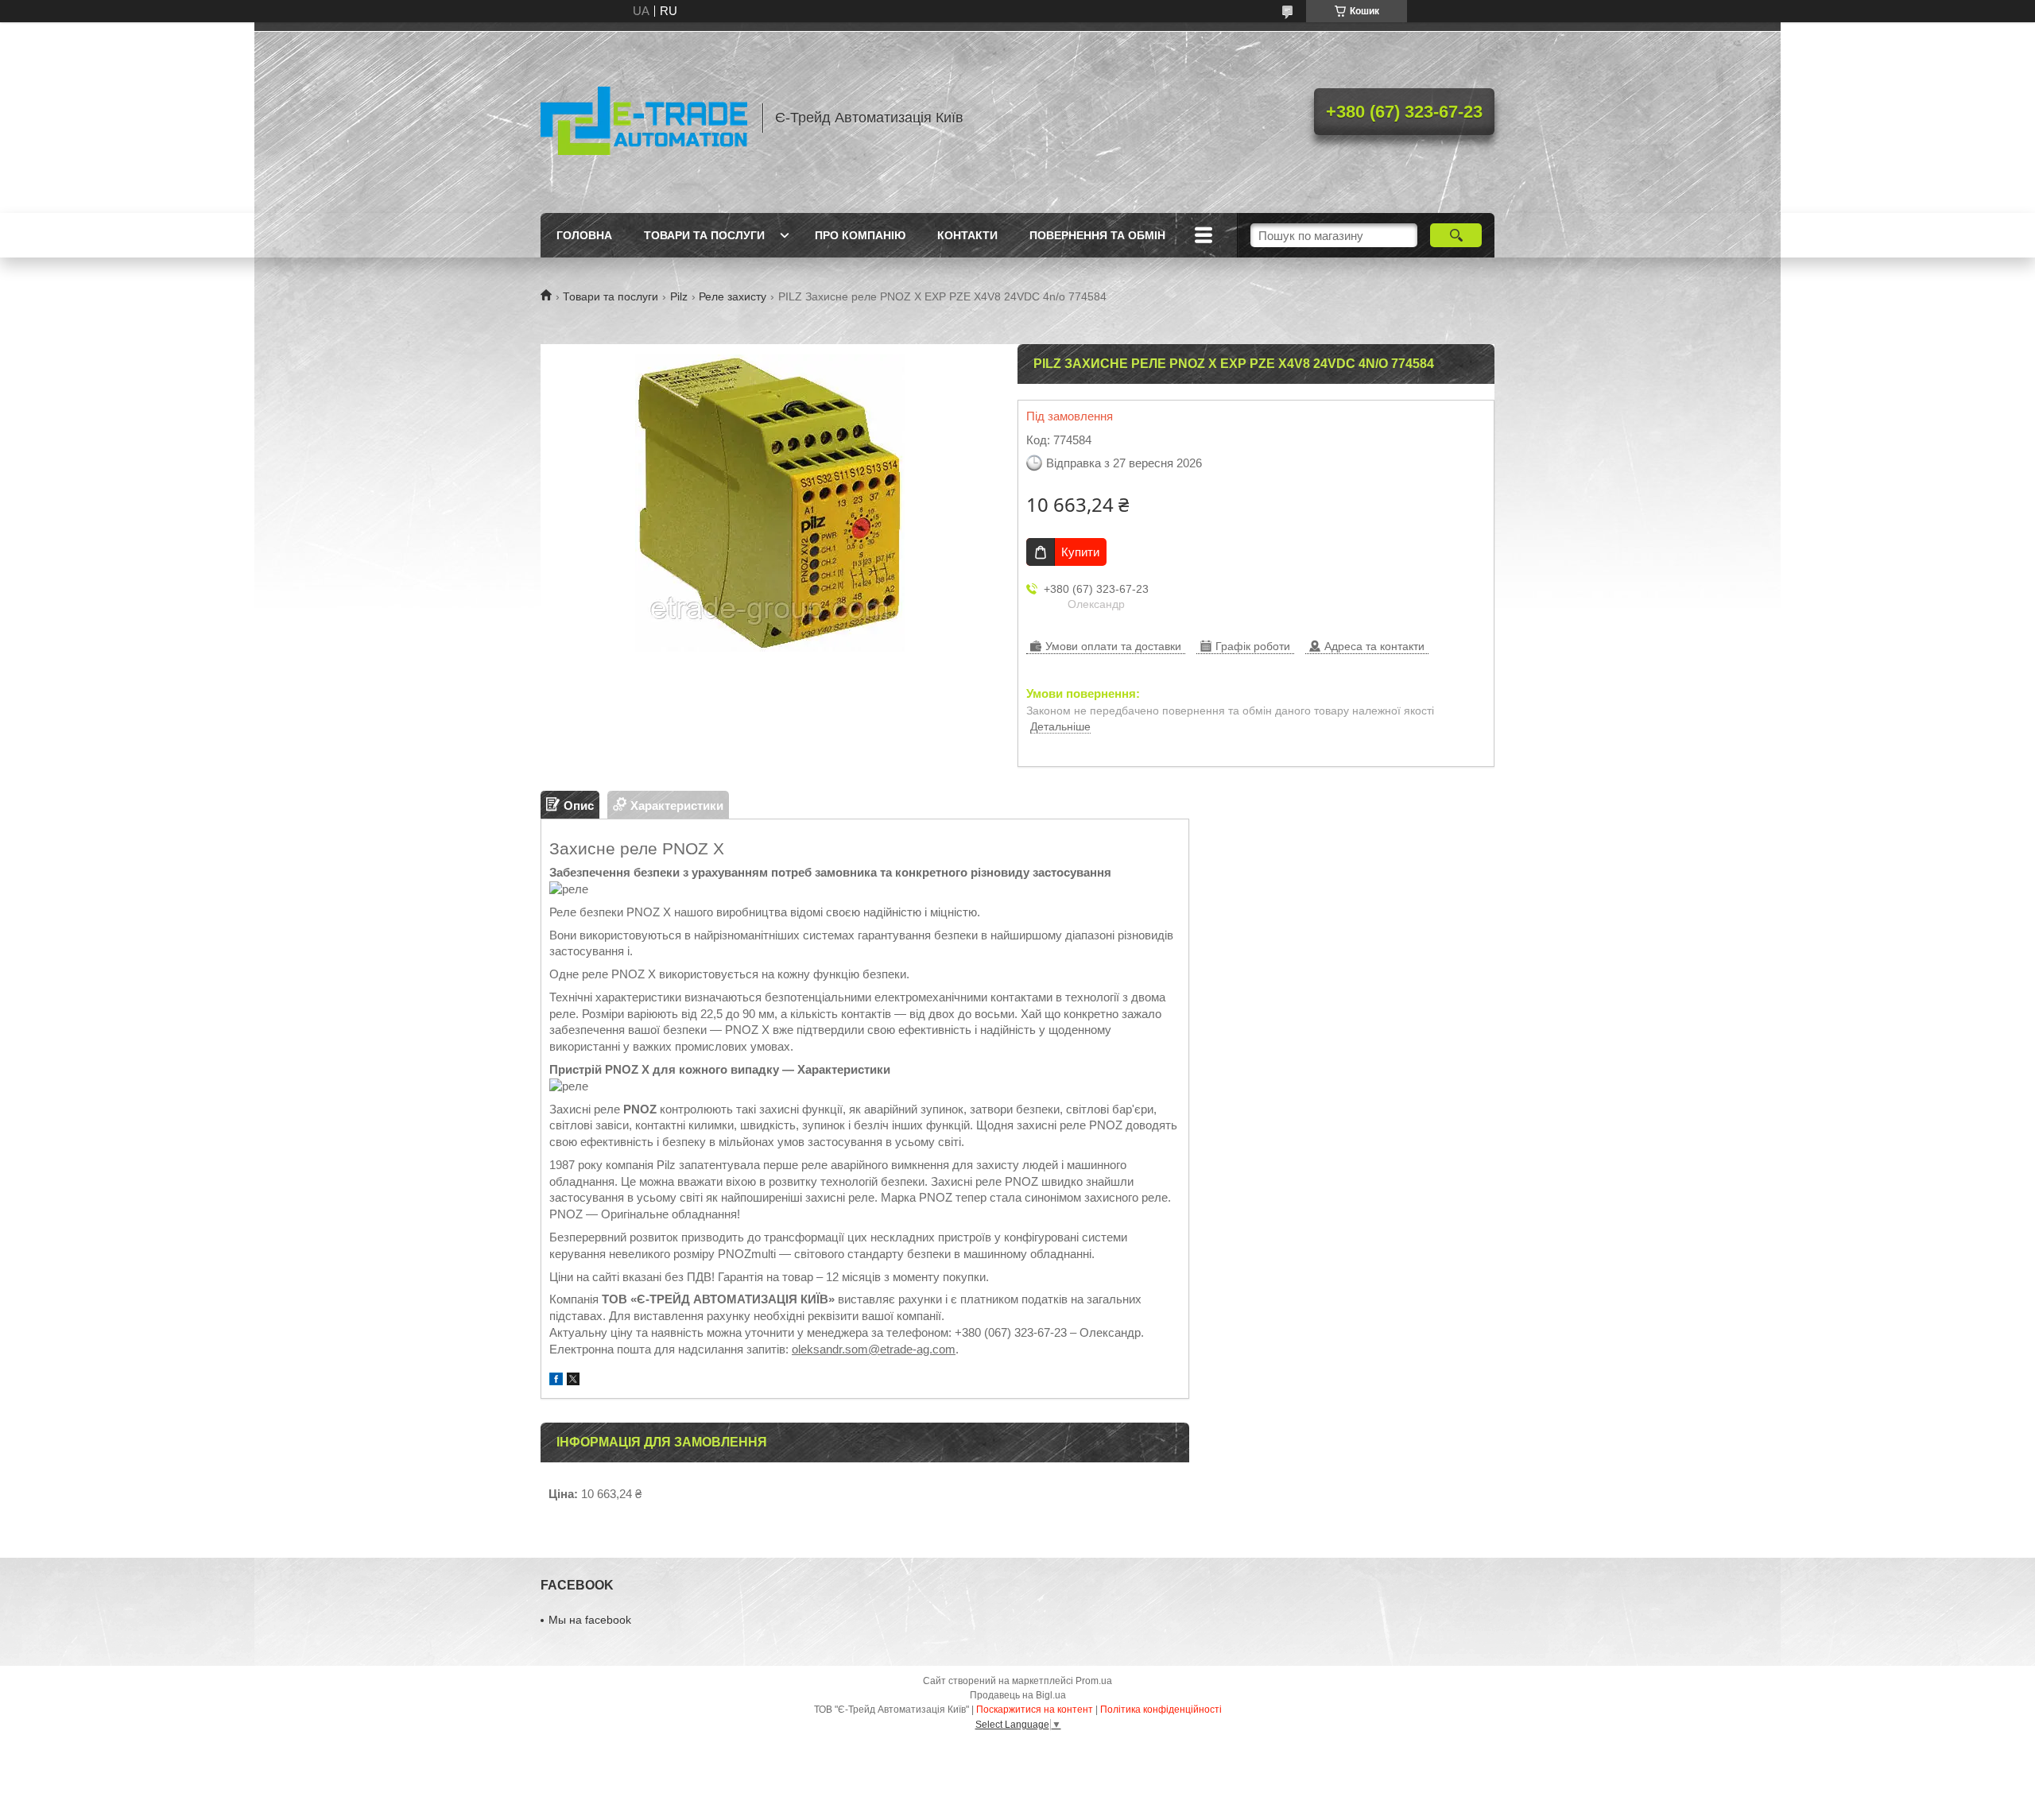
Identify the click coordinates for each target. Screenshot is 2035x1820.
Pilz (679, 296)
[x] (573, 1381)
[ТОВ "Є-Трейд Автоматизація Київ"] (644, 118)
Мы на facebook (590, 1620)
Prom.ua (1094, 1681)
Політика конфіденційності (1161, 1710)
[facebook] (556, 1381)
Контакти (967, 235)
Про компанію (860, 235)
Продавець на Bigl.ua (1018, 1695)
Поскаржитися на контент (1035, 1710)
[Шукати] (1456, 235)
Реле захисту (733, 296)
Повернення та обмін (1097, 235)
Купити (1080, 552)
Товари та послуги (704, 235)
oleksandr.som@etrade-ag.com (874, 1349)
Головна (584, 235)
